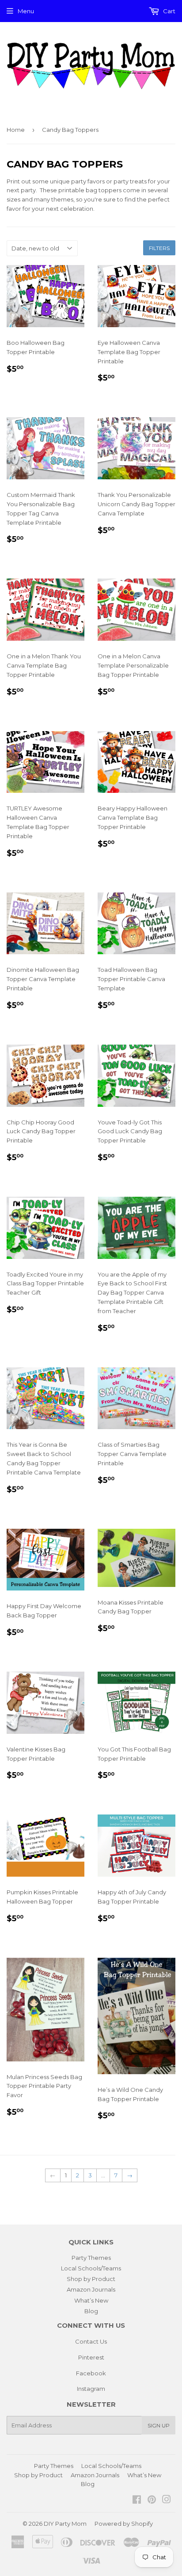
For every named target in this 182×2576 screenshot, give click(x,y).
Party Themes (91, 2258)
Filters (159, 248)
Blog (91, 2311)
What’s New (91, 2300)
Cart (169, 11)
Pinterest (91, 2357)
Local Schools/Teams (91, 2268)
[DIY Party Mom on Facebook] (137, 2501)
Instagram (91, 2389)
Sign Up (159, 2425)
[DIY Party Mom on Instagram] (167, 2501)
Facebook (91, 2373)
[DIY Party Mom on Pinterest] (152, 2501)
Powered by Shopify (124, 2524)
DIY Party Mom (65, 2524)
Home (16, 130)
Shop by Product (91, 2279)
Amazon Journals (91, 2289)
